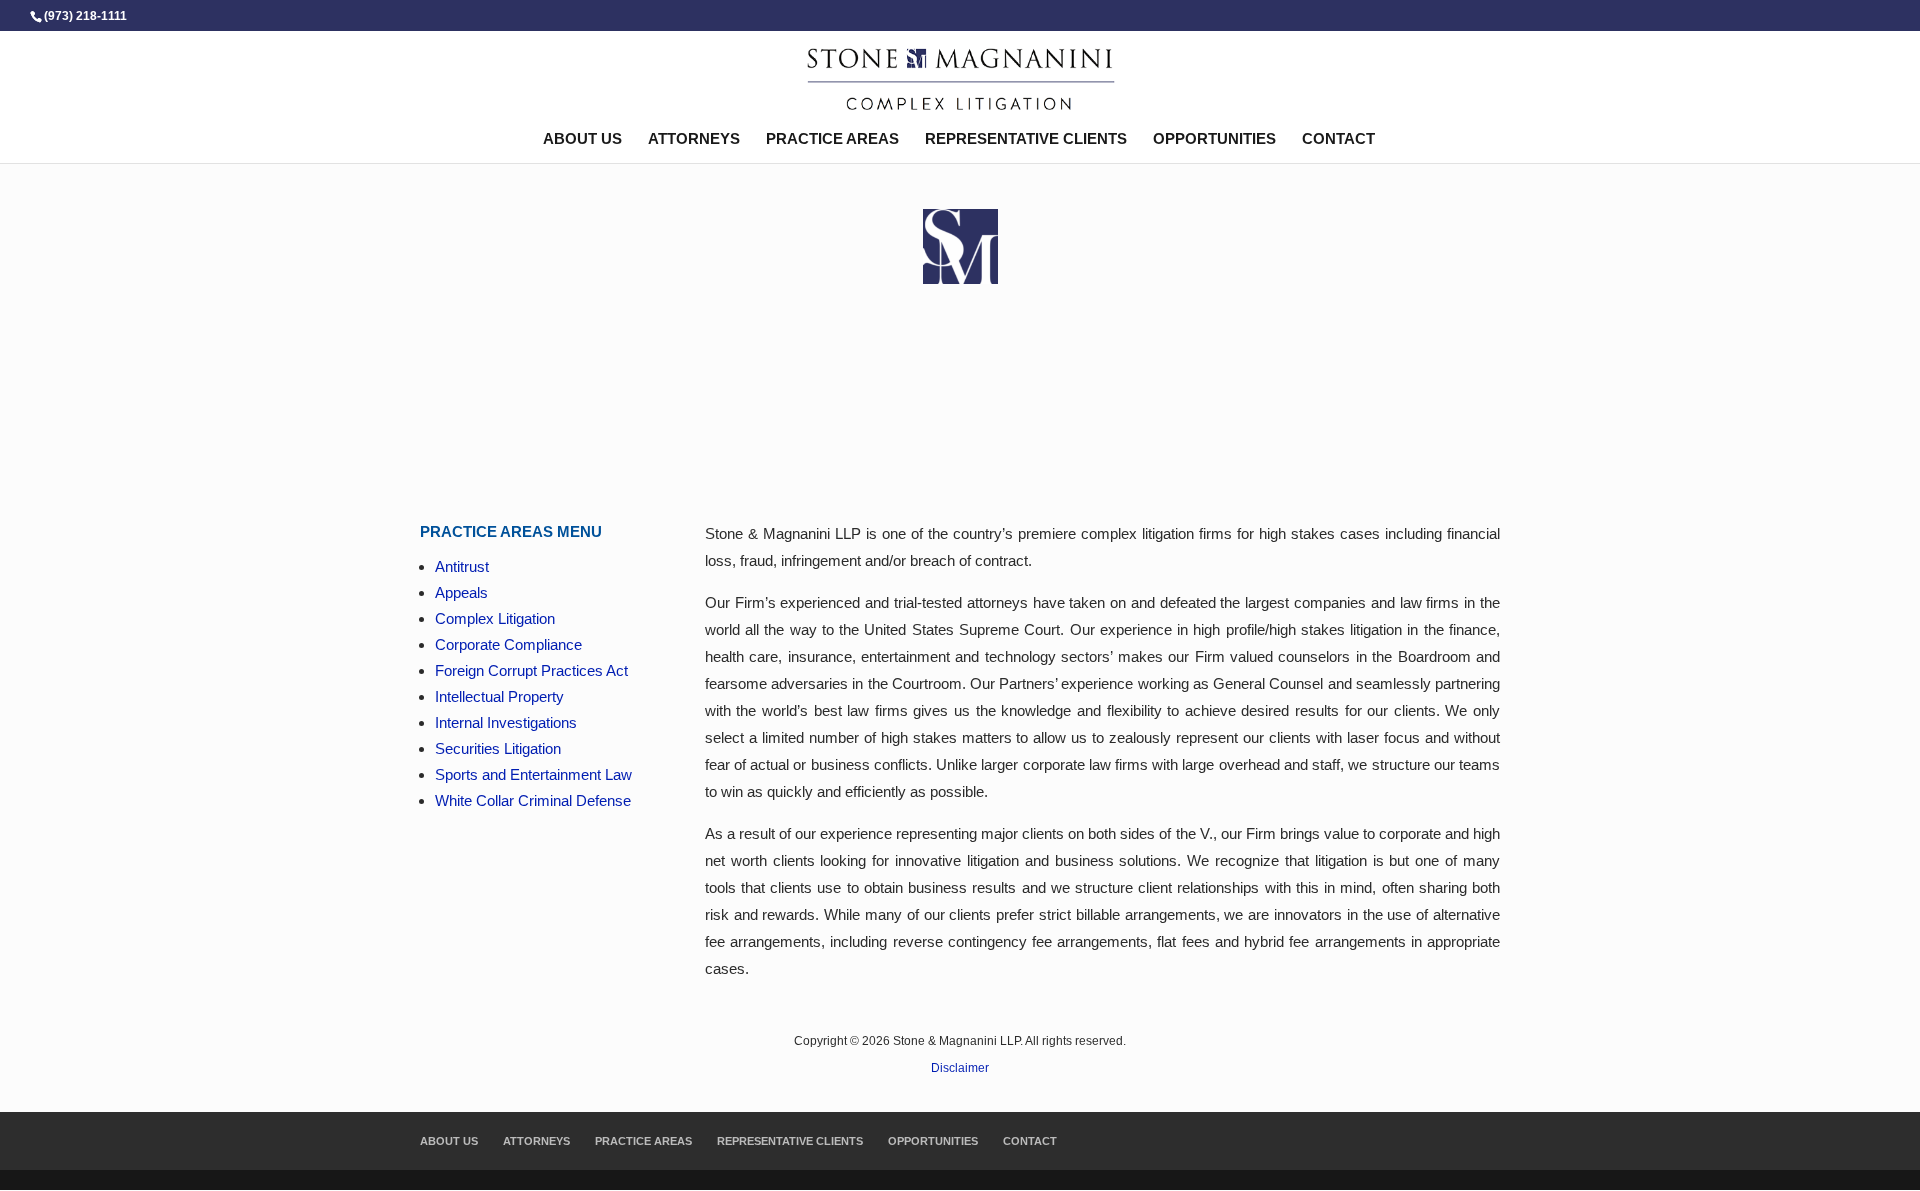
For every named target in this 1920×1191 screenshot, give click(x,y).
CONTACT (1338, 139)
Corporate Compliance (508, 644)
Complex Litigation (495, 618)
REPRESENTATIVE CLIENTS (1026, 139)
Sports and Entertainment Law (533, 774)
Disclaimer (960, 1068)
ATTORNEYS (694, 139)
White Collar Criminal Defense (533, 800)
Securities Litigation (498, 748)
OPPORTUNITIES (1214, 139)
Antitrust (462, 566)
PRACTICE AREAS (832, 139)
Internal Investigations (506, 722)
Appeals (461, 592)
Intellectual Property (499, 696)
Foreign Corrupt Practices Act (531, 670)
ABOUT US (582, 139)
